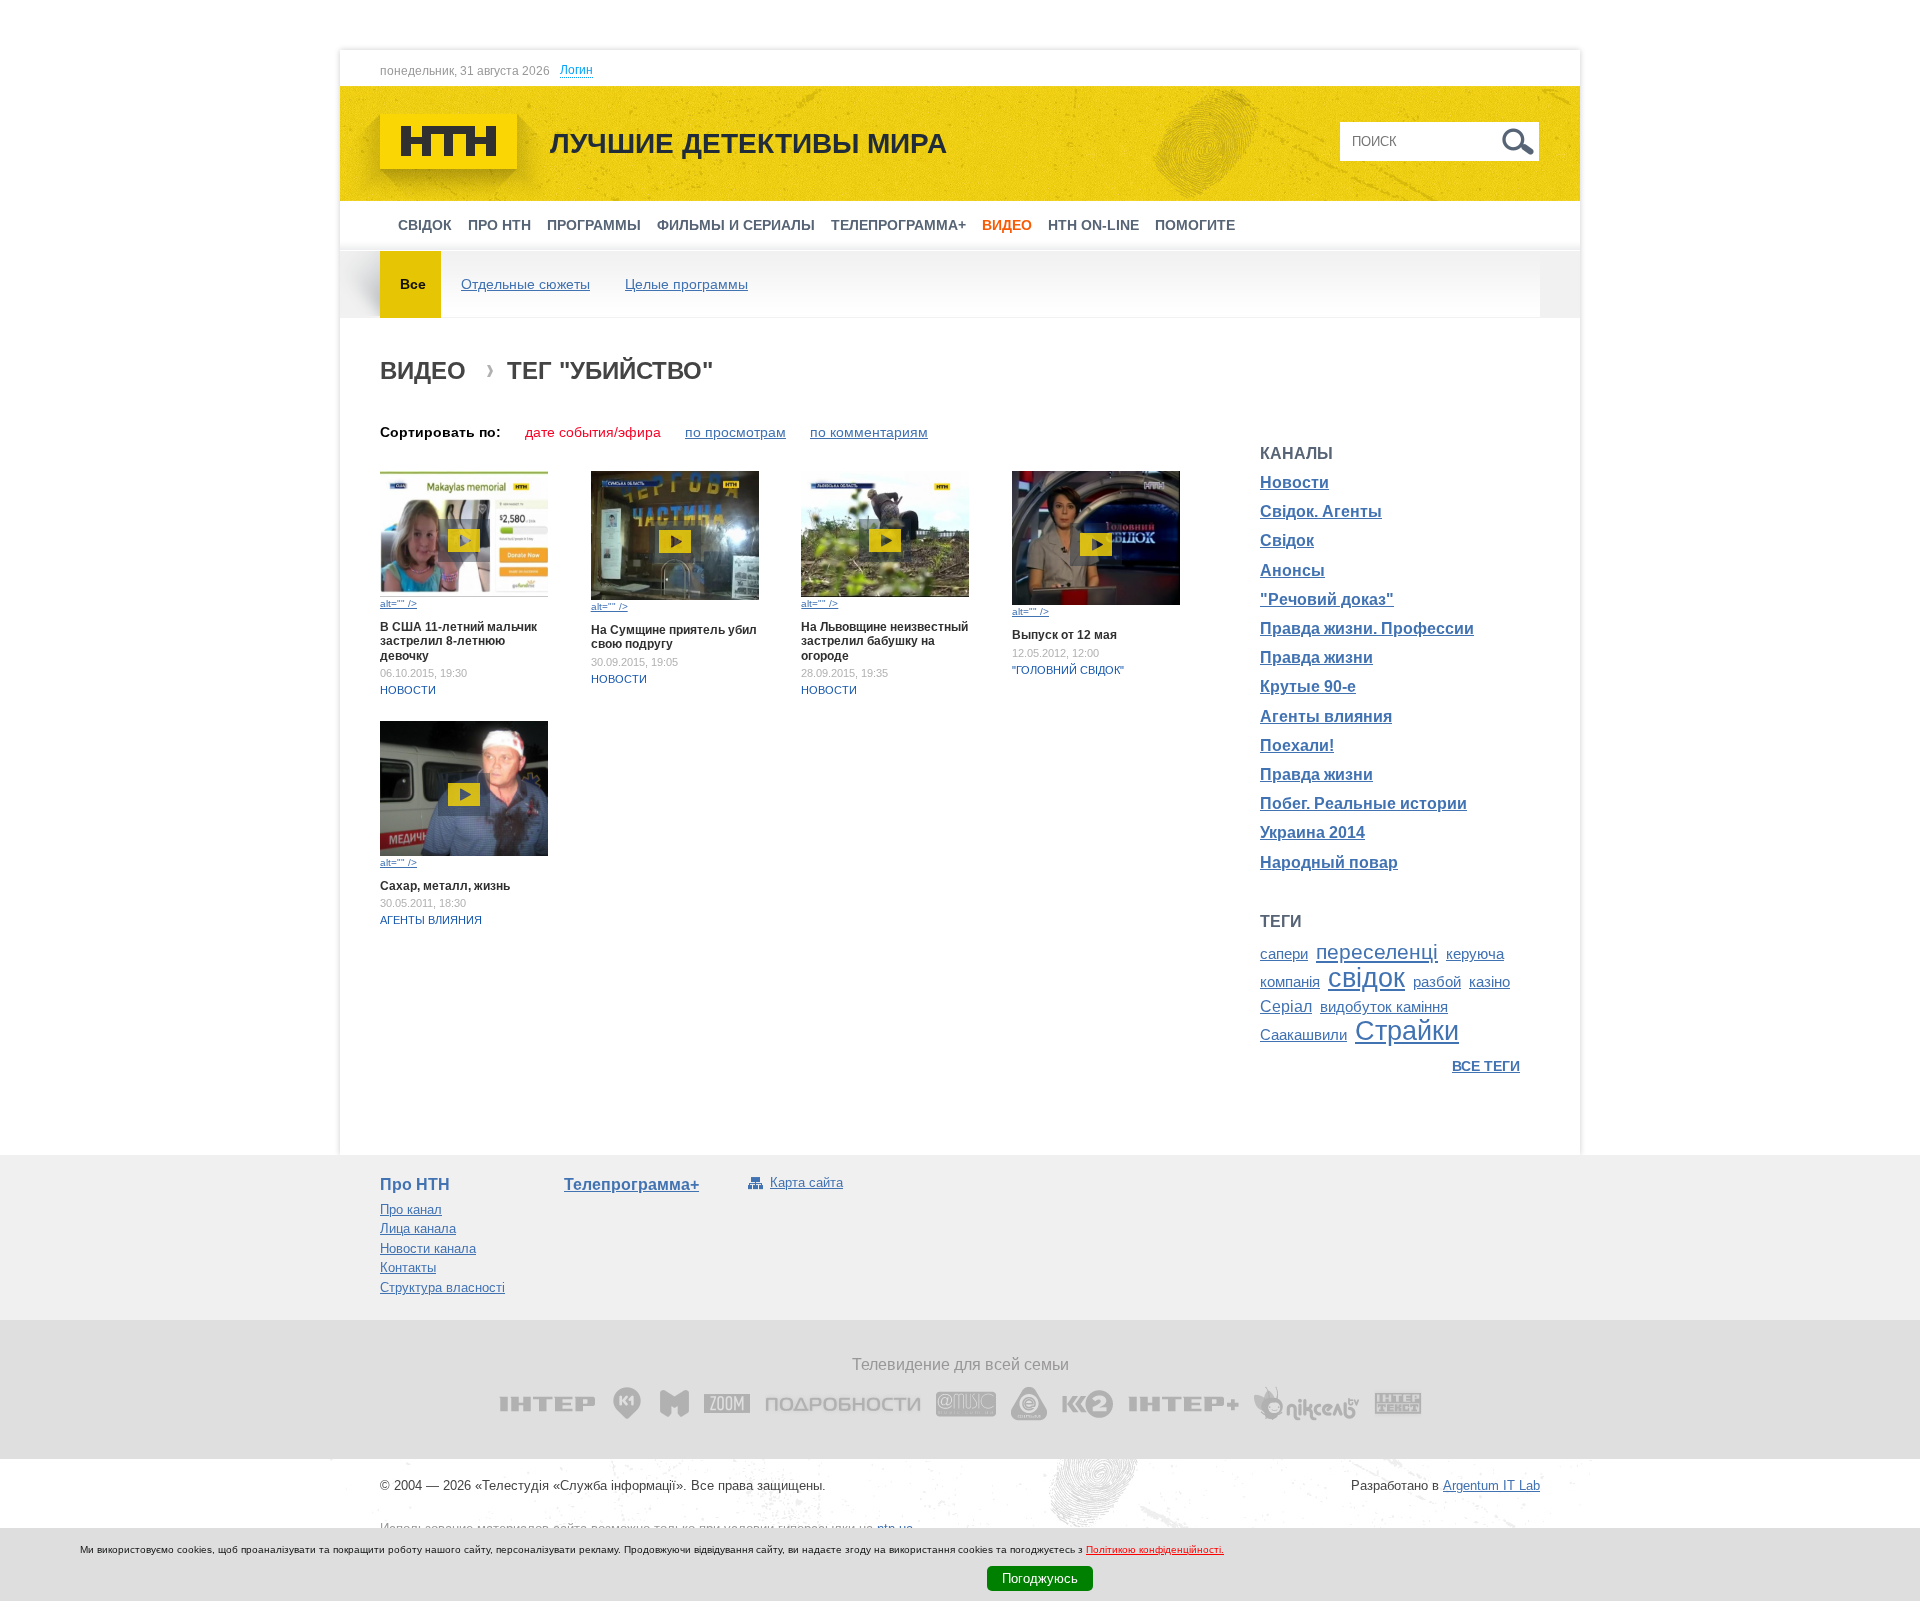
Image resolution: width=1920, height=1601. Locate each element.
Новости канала (428, 1248)
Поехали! (1297, 745)
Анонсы (1292, 570)
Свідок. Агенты (1321, 511)
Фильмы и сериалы (736, 225)
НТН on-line (1093, 225)
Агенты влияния (431, 920)
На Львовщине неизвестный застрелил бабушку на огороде (884, 641)
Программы (594, 225)
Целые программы (686, 284)
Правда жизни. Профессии (1367, 628)
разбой (1437, 982)
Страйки (1407, 1031)
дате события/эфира (593, 432)
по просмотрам (735, 432)
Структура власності (442, 1287)
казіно (1489, 982)
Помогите (1195, 225)
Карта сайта (806, 1182)
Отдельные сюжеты (525, 284)
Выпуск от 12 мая (1064, 635)
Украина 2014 (1312, 832)
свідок (1366, 978)
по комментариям (869, 432)
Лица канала (418, 1228)
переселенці (1377, 952)
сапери (1284, 954)
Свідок (425, 225)
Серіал (1286, 1006)
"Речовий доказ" (1327, 599)
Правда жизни (1316, 657)
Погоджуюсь (1040, 1578)
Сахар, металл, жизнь (445, 886)
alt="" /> (398, 603)
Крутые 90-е (1308, 686)
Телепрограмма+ (898, 225)
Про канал (411, 1209)
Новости (408, 690)
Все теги (1486, 1066)
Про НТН (499, 225)
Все (413, 284)
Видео (1007, 225)
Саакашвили (1303, 1035)
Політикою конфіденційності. (1155, 1549)
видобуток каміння (1384, 1007)
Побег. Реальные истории (1363, 803)
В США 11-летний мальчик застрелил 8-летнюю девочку (458, 641)
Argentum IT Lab (1491, 1485)
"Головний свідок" (1068, 670)
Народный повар (1329, 862)
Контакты (408, 1267)
